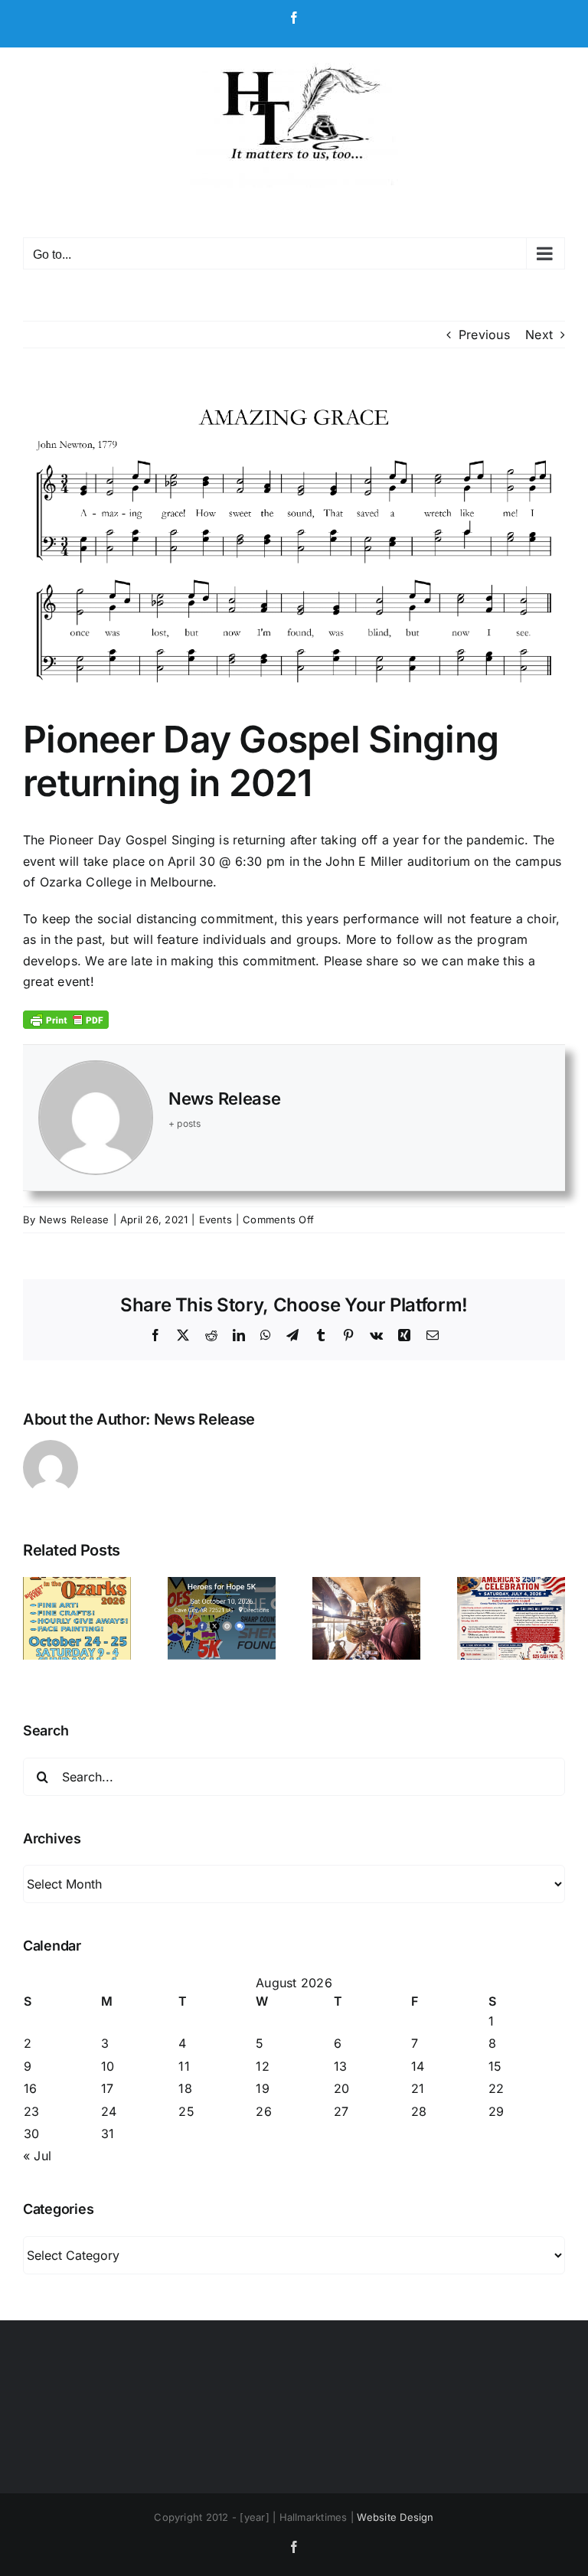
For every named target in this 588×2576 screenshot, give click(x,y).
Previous (484, 335)
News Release (224, 1099)
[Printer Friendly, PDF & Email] (66, 1019)
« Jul (37, 2156)
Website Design (395, 2517)
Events (216, 1219)
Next (539, 335)
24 (109, 2111)
